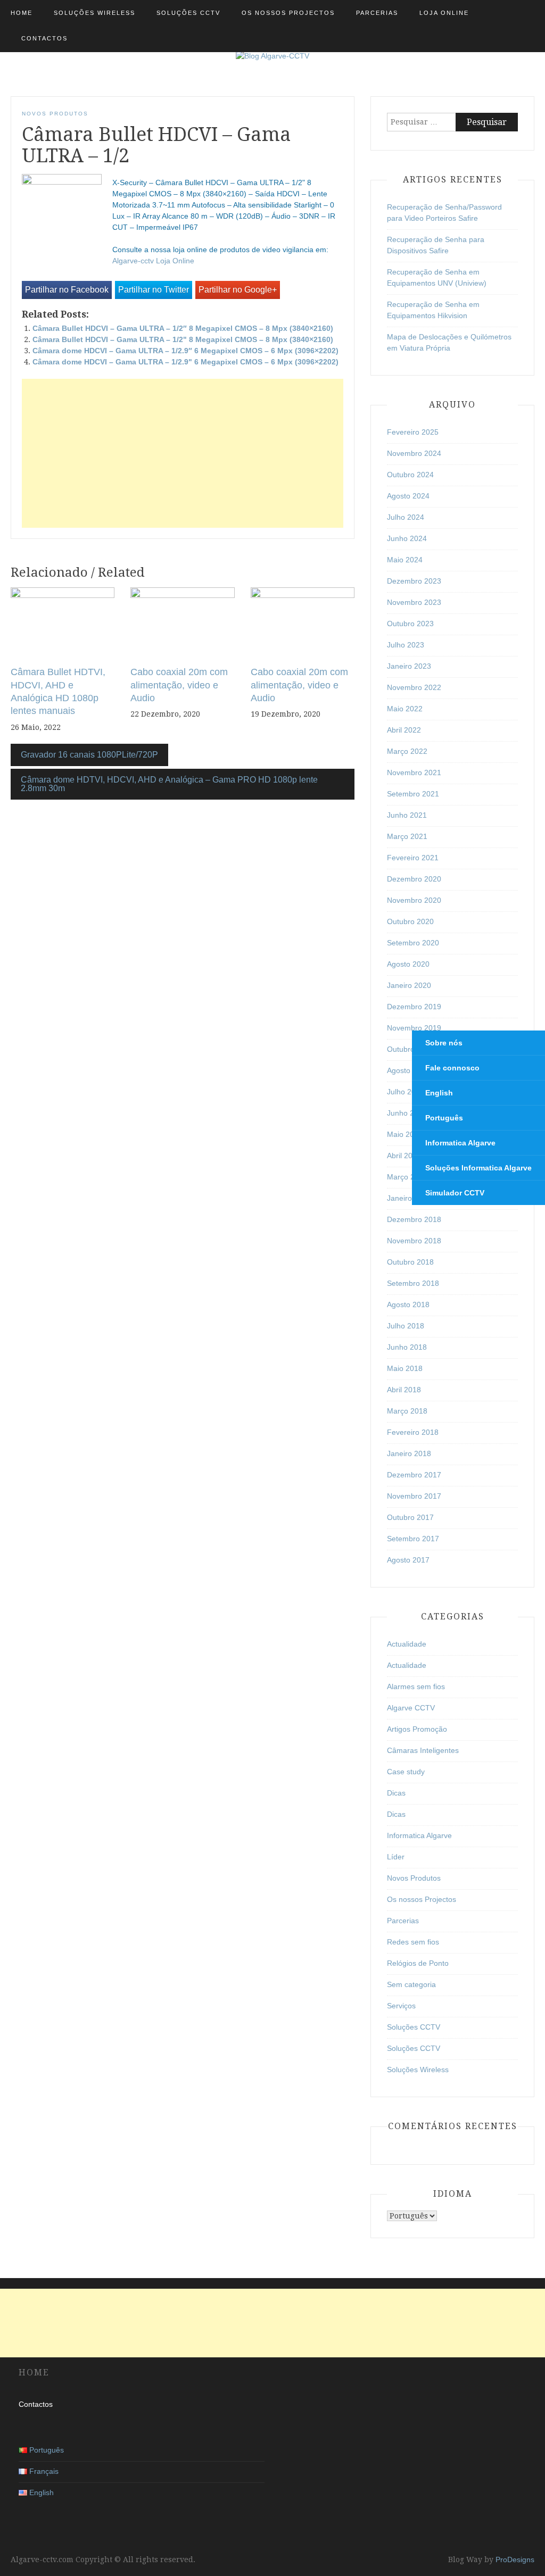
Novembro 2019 (414, 1028)
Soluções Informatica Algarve (478, 1168)
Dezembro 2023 (414, 581)
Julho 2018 (406, 1326)
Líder (396, 1857)
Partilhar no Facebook (67, 290)
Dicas (396, 1793)
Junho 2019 (407, 1113)
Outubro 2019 (410, 1049)
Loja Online (444, 13)
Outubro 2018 (410, 1262)
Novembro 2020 (414, 900)
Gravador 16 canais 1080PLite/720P (89, 755)
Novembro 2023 (414, 602)
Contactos (44, 38)
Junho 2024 (407, 538)
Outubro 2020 (410, 921)
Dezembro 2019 (414, 1007)
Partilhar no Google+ (238, 290)
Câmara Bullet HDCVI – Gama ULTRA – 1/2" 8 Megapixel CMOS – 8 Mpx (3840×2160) (183, 339)
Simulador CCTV (455, 1193)
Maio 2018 (405, 1368)
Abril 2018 (404, 1390)
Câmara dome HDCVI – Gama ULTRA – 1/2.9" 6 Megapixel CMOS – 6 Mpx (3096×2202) (185, 362)
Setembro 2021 (413, 794)
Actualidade (407, 1644)
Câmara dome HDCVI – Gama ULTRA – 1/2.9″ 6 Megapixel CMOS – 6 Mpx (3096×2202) (185, 351)
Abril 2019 (404, 1156)
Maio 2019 (405, 1134)
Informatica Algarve (460, 1143)
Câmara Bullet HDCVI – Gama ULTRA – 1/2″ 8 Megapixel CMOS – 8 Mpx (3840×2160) (183, 328)
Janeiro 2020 (409, 985)
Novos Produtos (55, 114)
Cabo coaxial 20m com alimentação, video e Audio (179, 685)
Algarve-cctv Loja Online (153, 261)
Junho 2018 (407, 1347)
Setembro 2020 (413, 943)
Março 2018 (407, 1411)
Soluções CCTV (188, 13)
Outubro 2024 (410, 475)
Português (444, 1118)
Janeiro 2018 (409, 1453)
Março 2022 (407, 751)
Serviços (401, 2006)
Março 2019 (407, 1177)
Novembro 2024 (414, 453)
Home (22, 13)
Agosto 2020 (408, 964)
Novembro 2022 (414, 687)
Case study (406, 1772)
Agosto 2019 (408, 1070)
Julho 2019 (406, 1092)
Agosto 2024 (408, 496)
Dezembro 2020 (414, 879)
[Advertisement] (183, 453)
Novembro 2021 (414, 772)
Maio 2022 (405, 709)
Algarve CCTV (411, 1708)
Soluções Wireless (94, 13)
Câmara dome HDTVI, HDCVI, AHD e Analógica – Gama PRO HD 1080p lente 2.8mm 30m (169, 784)
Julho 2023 (406, 645)
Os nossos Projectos (288, 13)
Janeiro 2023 (409, 666)
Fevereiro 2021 (413, 858)
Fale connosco (452, 1068)
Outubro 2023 (410, 624)
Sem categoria (411, 1984)
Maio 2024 (405, 560)
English (439, 1093)
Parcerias (377, 13)
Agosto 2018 (408, 1304)
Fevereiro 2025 (413, 432)
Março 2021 (407, 836)
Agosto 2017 (408, 1560)
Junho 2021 (407, 815)
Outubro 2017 (410, 1517)
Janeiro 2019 (409, 1198)
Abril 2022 (404, 730)
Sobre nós (444, 1043)
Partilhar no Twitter (154, 290)
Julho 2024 (406, 517)
